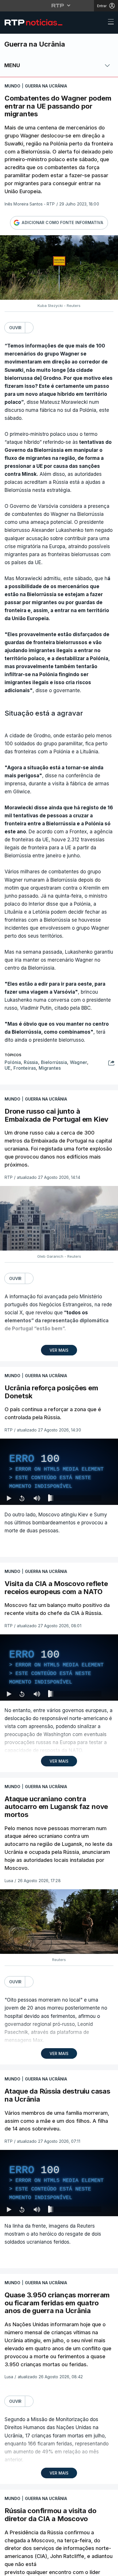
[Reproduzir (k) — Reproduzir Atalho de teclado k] (9, 2569)
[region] (59, 1288)
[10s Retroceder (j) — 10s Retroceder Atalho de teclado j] (22, 2569)
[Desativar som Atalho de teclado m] (37, 2569)
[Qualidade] (95, 2569)
